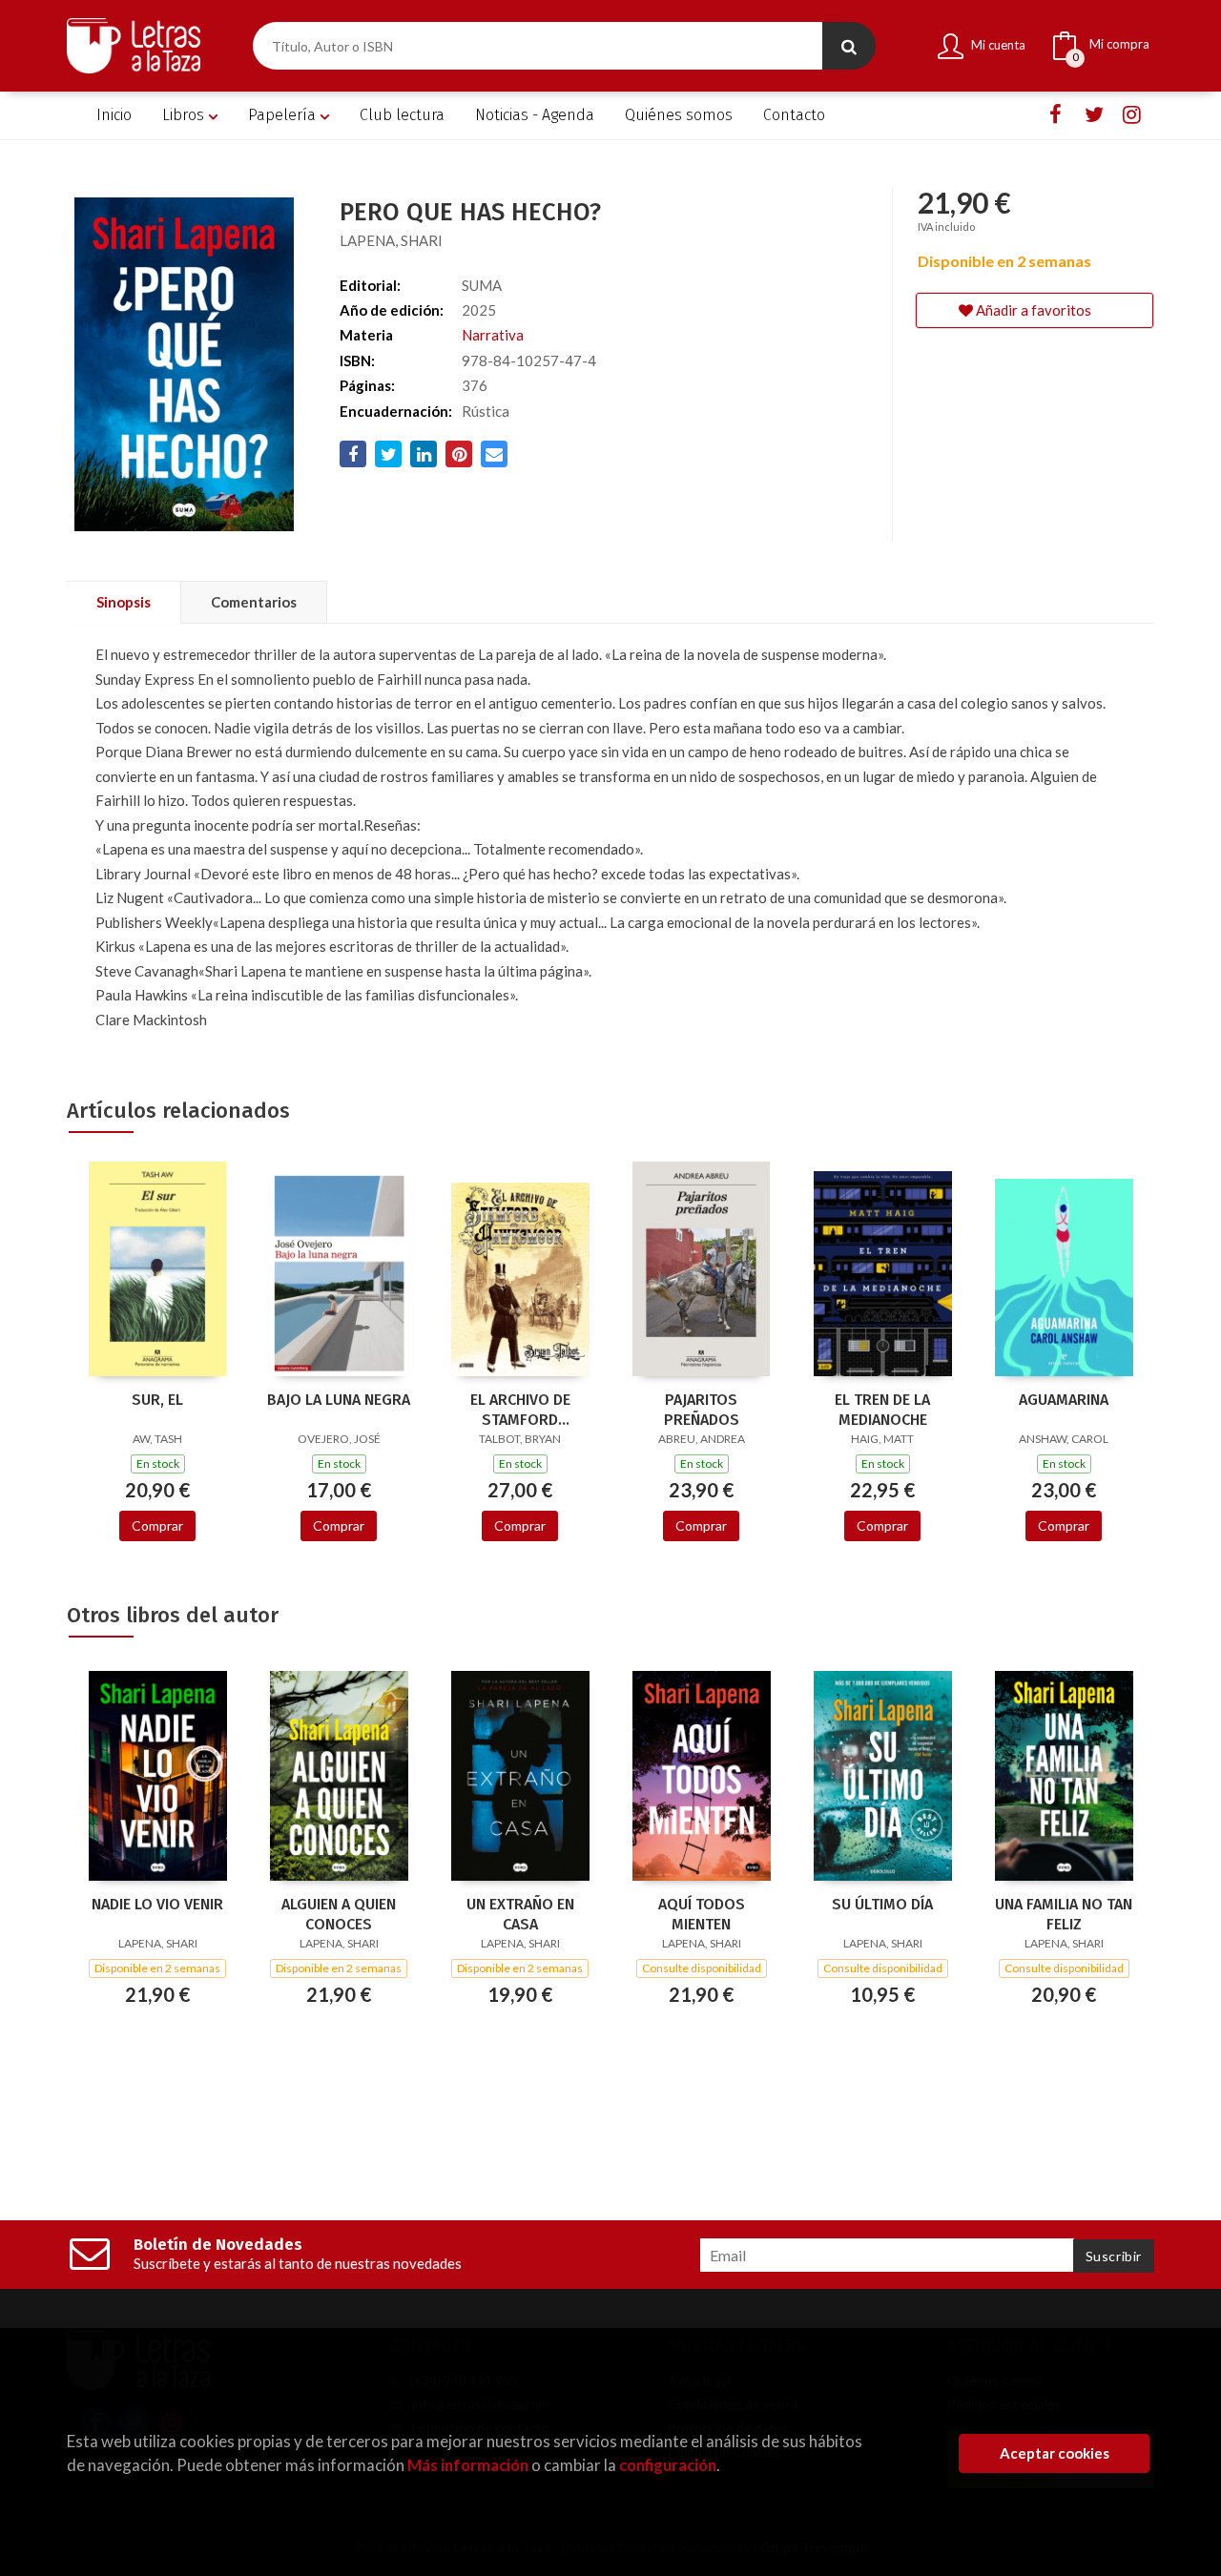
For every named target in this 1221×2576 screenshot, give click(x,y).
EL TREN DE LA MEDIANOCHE (882, 1410)
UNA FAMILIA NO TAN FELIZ (1064, 1914)
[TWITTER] (1094, 115)
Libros (185, 115)
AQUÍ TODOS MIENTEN (702, 1914)
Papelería (284, 115)
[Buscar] (849, 46)
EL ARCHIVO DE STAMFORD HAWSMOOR (520, 1410)
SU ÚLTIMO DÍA (882, 1904)
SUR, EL (157, 1400)
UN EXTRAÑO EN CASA (520, 1914)
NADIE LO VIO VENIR (157, 1904)
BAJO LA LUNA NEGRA (339, 1400)
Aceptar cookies (1055, 2453)
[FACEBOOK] (1055, 115)
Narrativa (493, 335)
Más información (468, 2465)
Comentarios (254, 602)
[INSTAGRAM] (1132, 115)
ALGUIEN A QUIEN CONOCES (339, 1914)
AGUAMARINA (1064, 1400)
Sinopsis (124, 602)
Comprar (157, 1525)
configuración (668, 2465)
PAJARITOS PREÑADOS (702, 1410)
